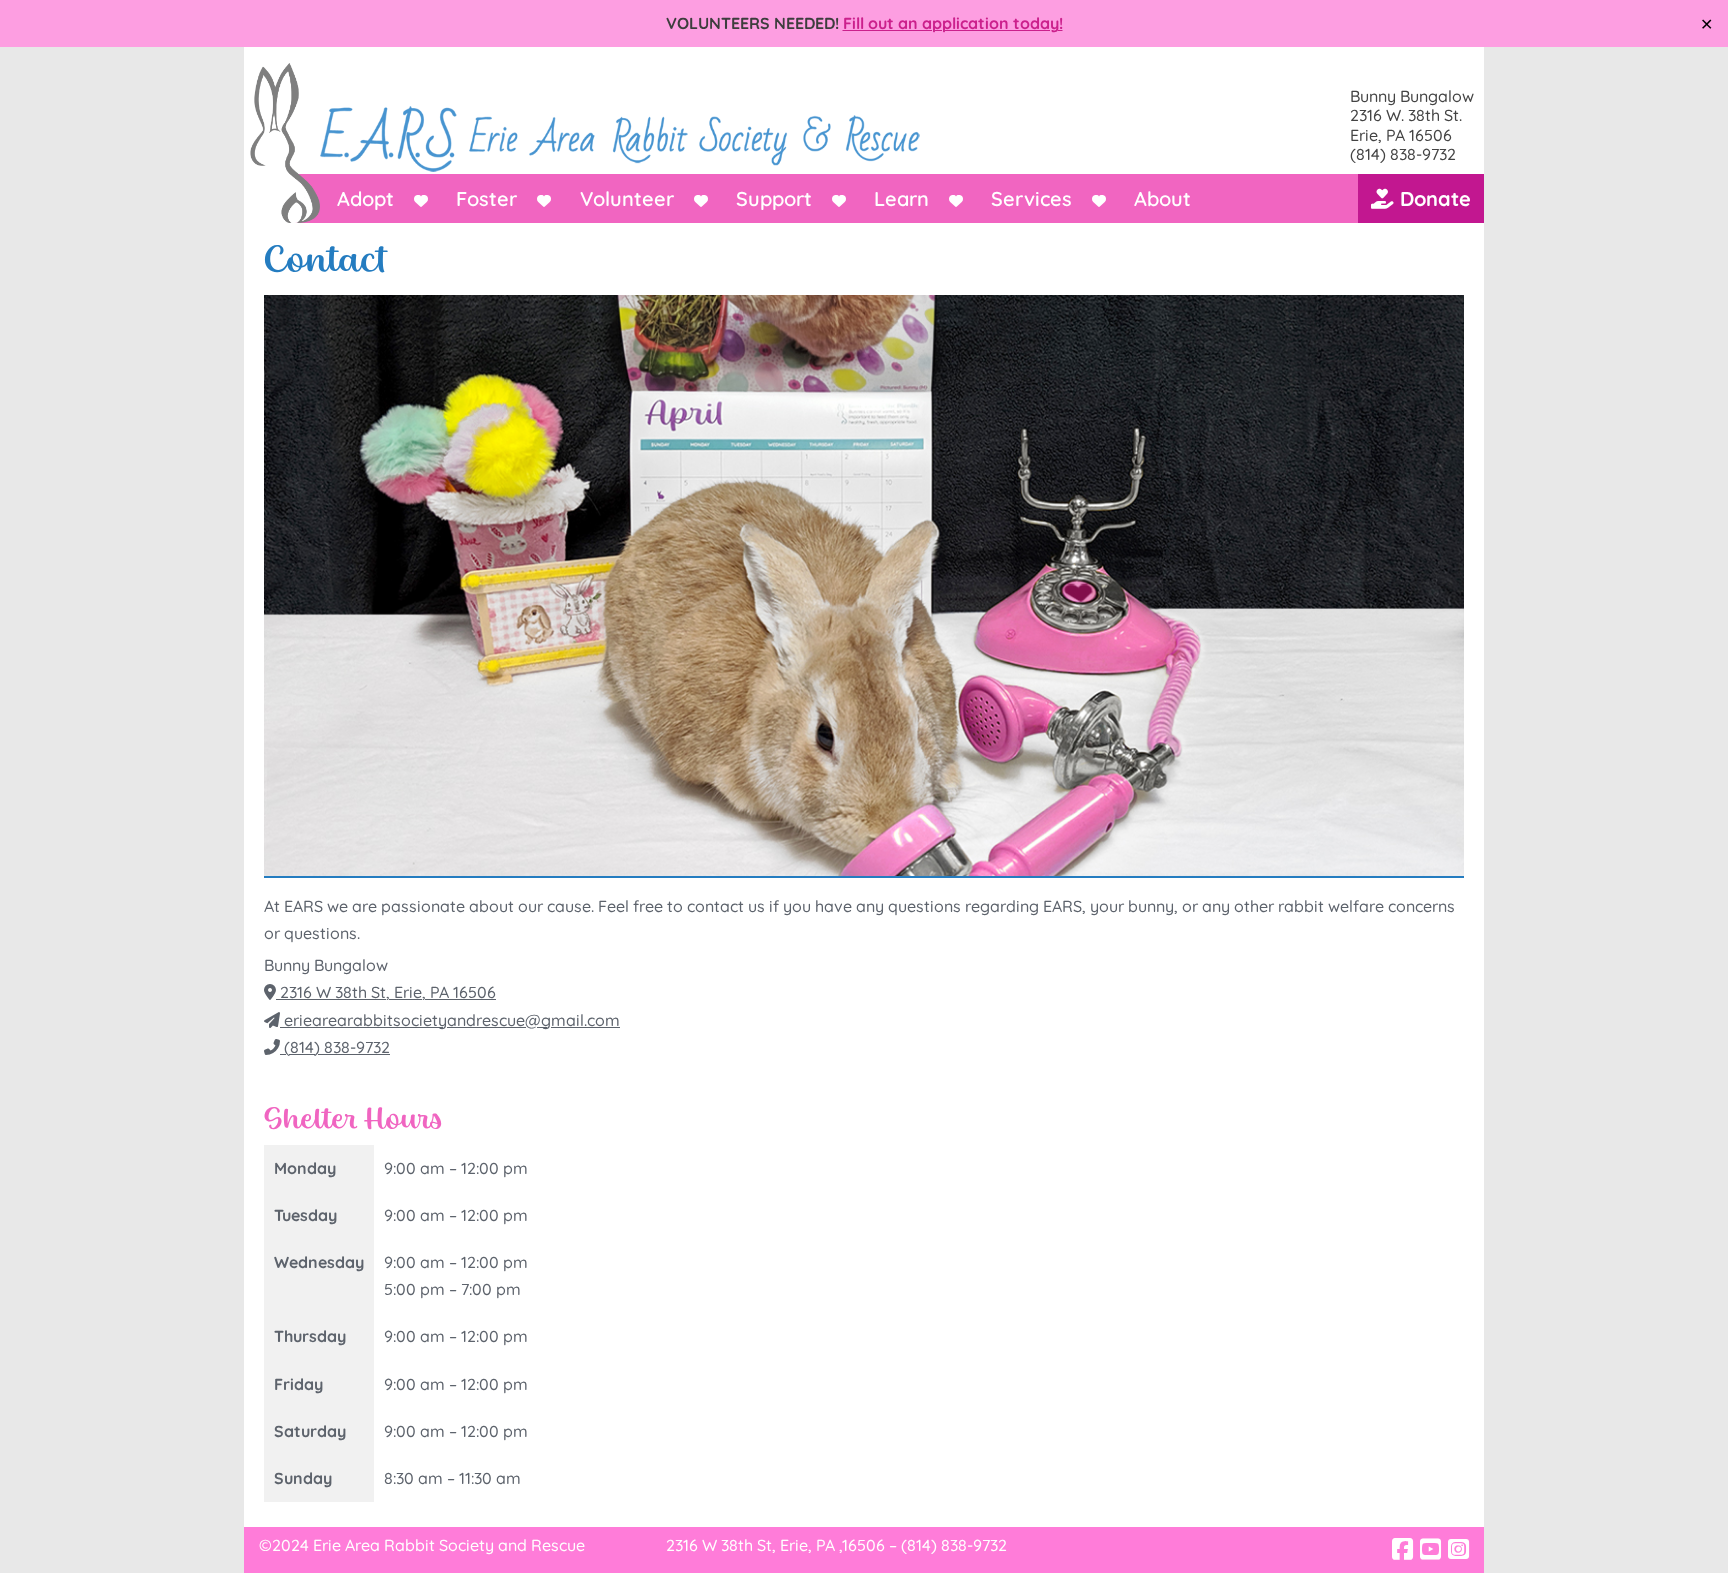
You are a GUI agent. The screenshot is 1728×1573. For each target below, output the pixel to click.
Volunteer (627, 198)
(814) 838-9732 (335, 1047)
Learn (901, 198)
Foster (486, 198)
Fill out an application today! (953, 23)
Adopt (365, 198)
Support (774, 198)
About (1162, 198)
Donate (1432, 198)
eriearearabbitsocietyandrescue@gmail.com (450, 1020)
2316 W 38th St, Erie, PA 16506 (386, 992)
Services (1031, 198)
